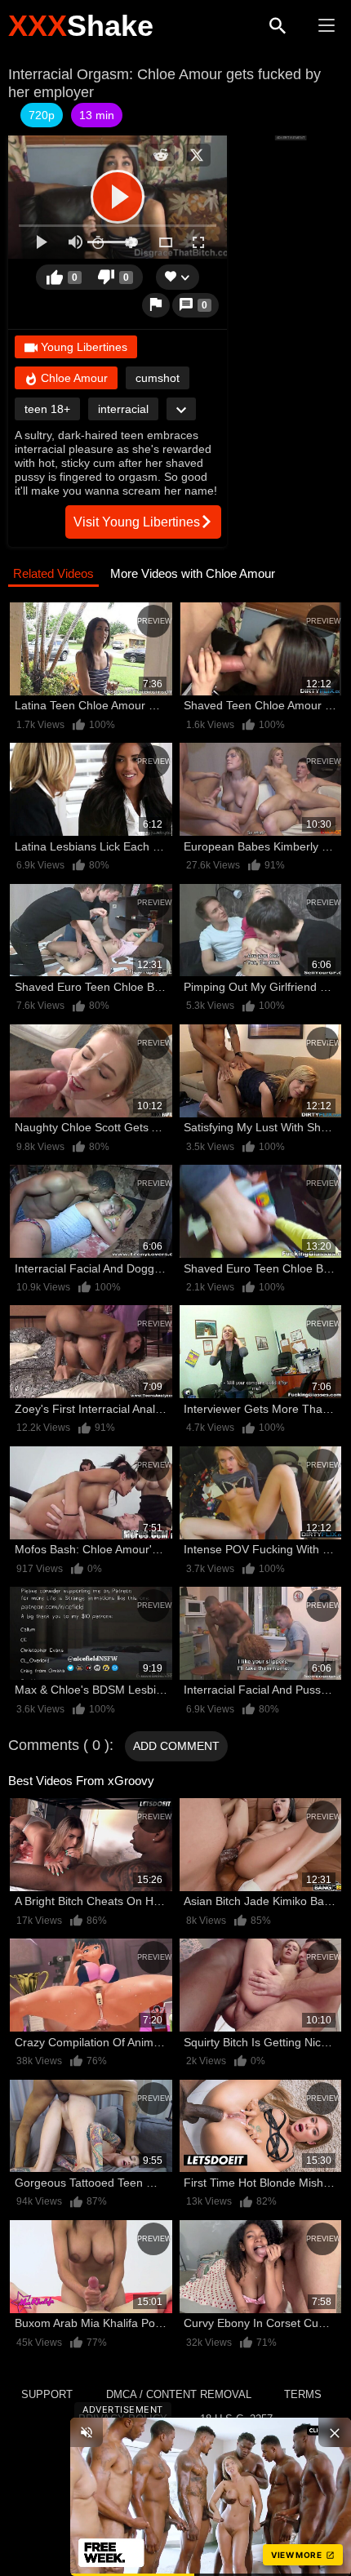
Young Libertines (82, 347)
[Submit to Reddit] (161, 155)
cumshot (158, 378)
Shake (81, 26)
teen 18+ (47, 409)
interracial (123, 409)
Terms (303, 2394)
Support (47, 2394)
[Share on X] (197, 155)
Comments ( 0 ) (59, 1745)
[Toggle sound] (87, 2432)
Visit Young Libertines (137, 522)
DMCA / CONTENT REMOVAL (179, 2394)
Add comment (176, 1746)
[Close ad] (335, 2432)
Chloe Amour (73, 378)
